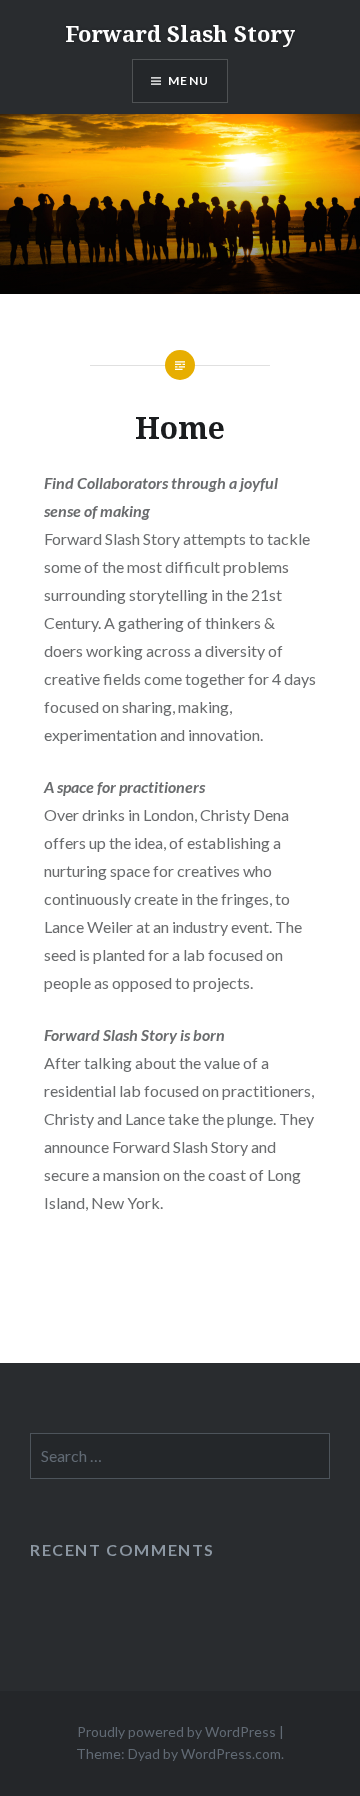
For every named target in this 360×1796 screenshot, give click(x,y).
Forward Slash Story (180, 33)
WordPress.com (231, 1753)
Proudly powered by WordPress (176, 1731)
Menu (188, 80)
